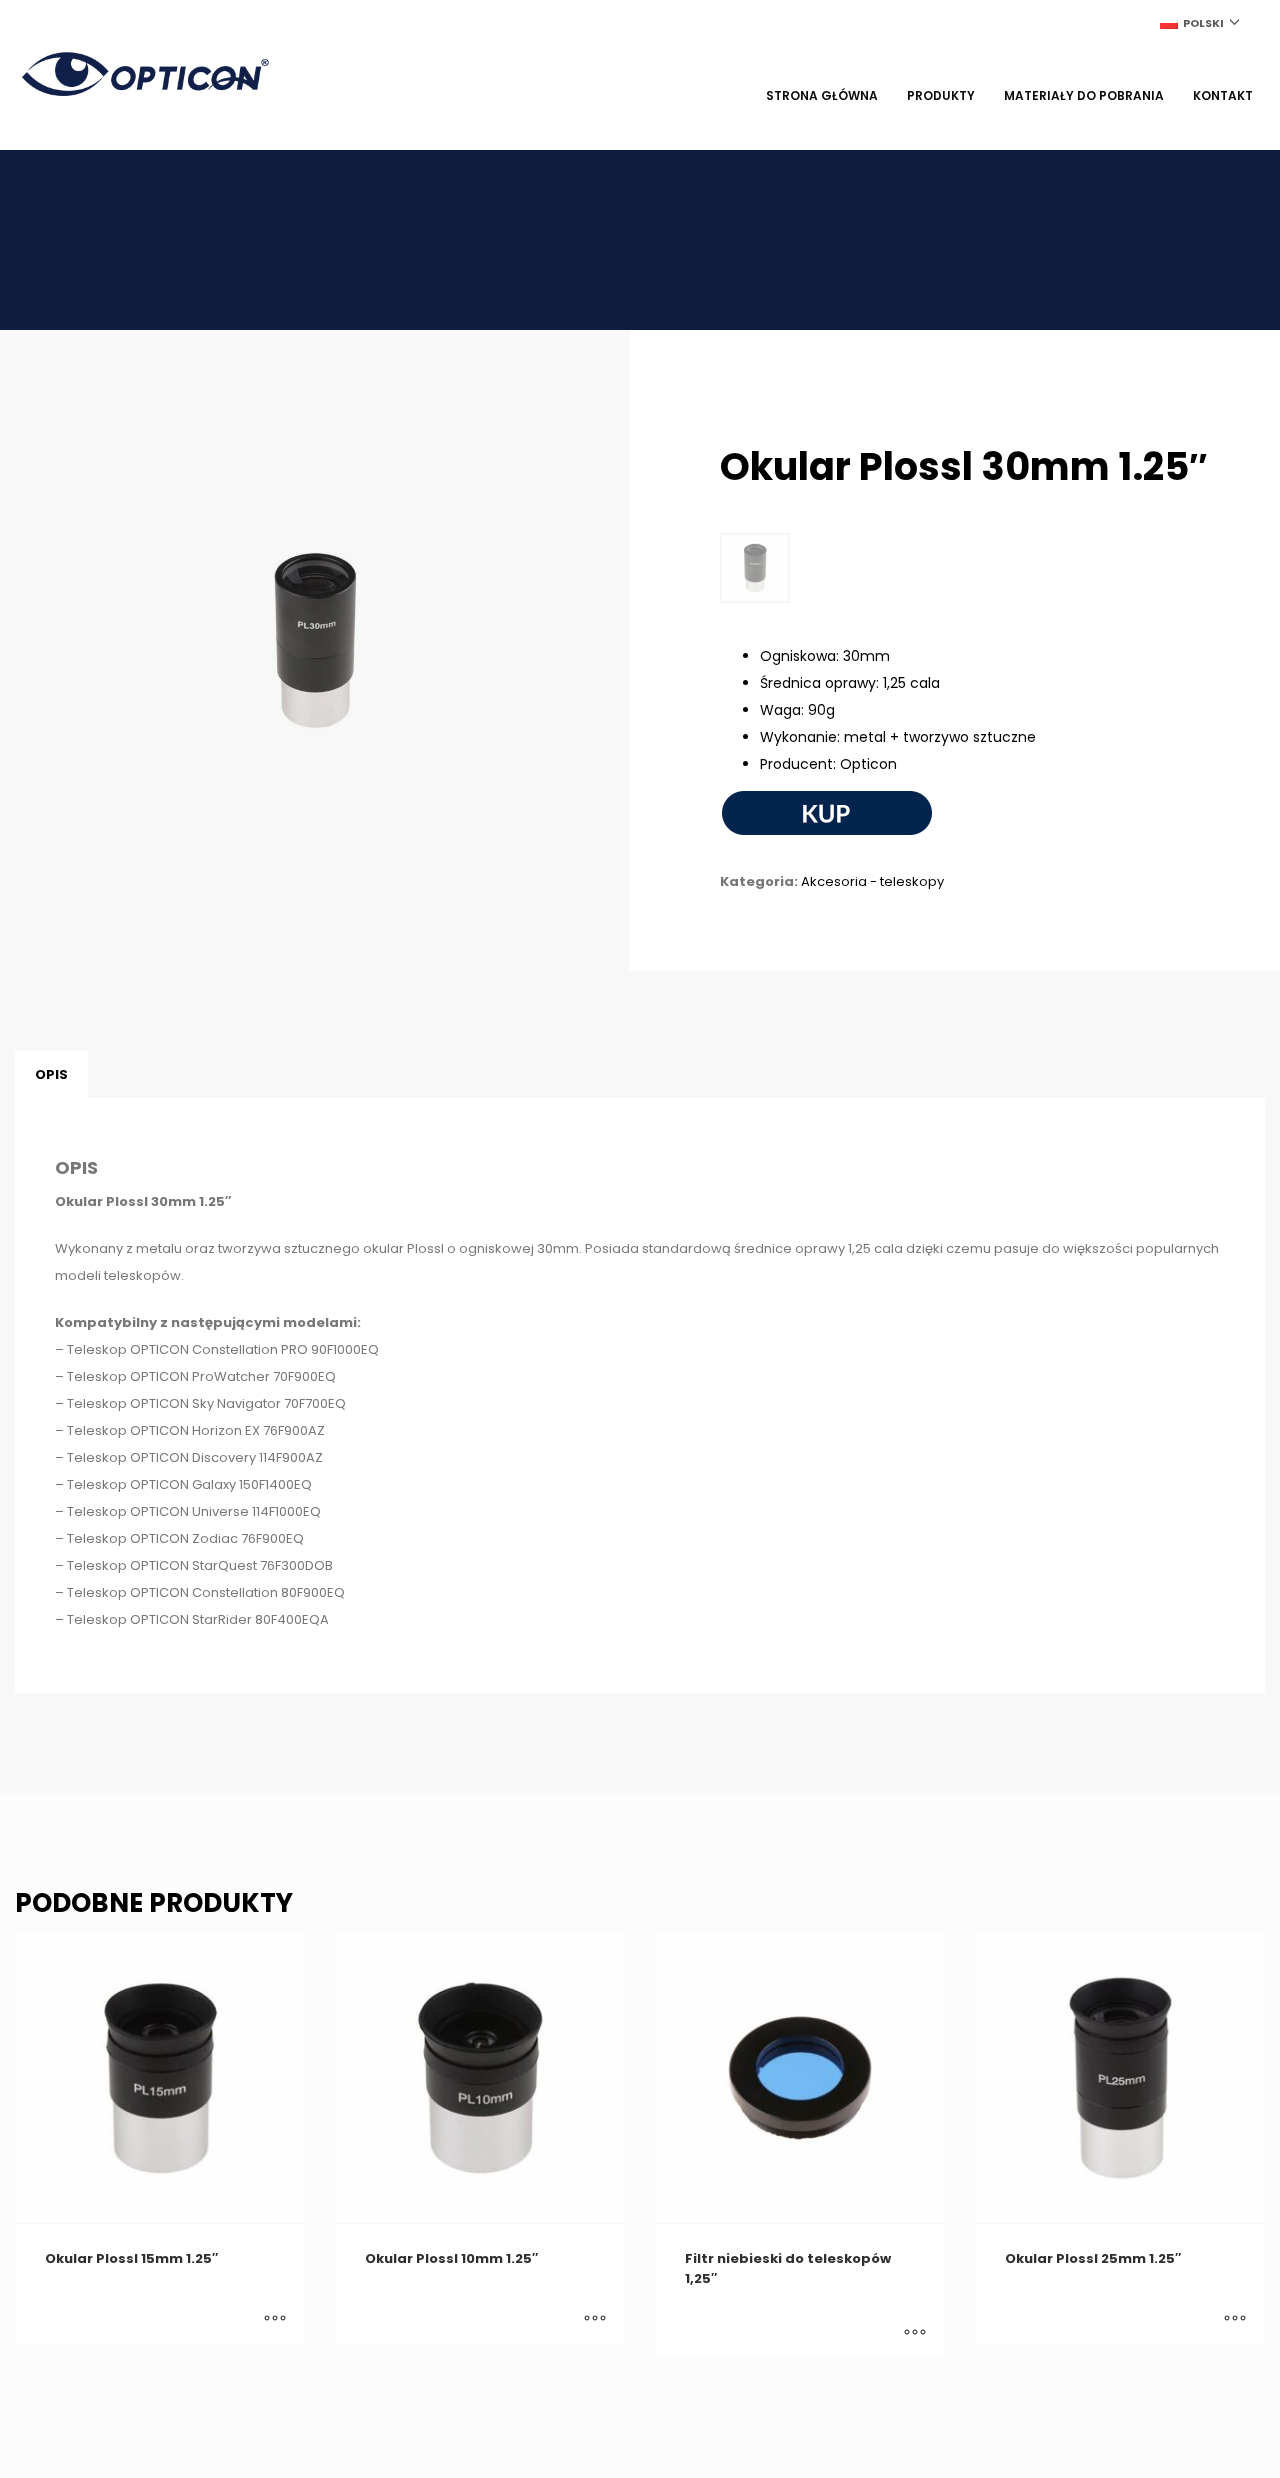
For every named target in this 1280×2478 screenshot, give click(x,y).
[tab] (51, 1075)
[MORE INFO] (275, 2319)
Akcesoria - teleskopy (872, 881)
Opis (51, 1074)
